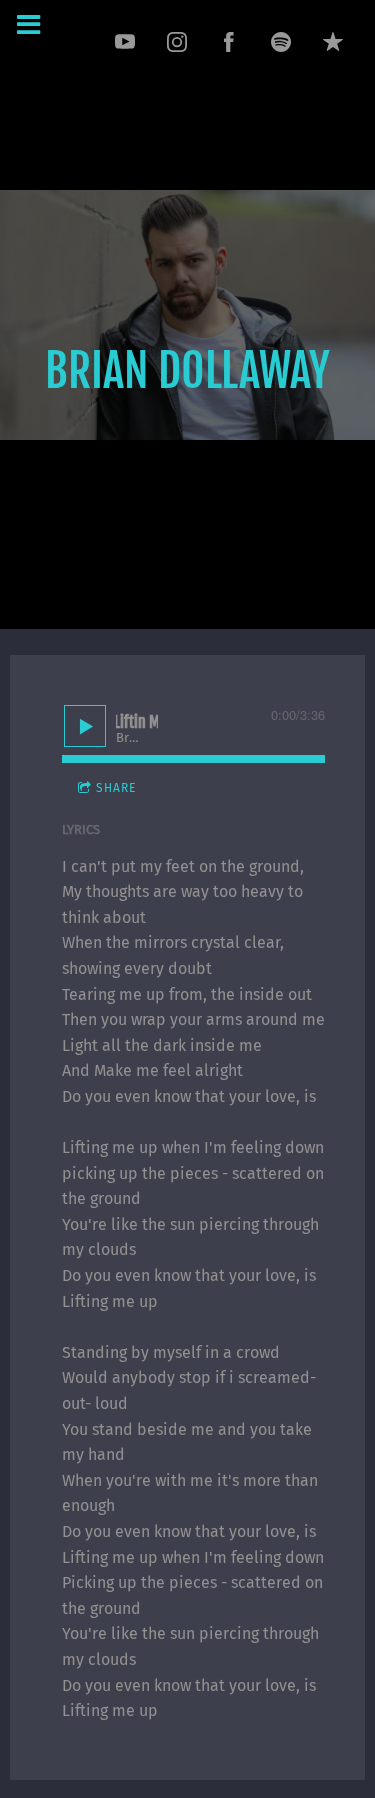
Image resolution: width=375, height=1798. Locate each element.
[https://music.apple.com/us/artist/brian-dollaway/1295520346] (333, 42)
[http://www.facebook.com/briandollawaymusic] (229, 42)
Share (116, 788)
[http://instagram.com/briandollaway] (177, 42)
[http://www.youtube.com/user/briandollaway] (125, 42)
